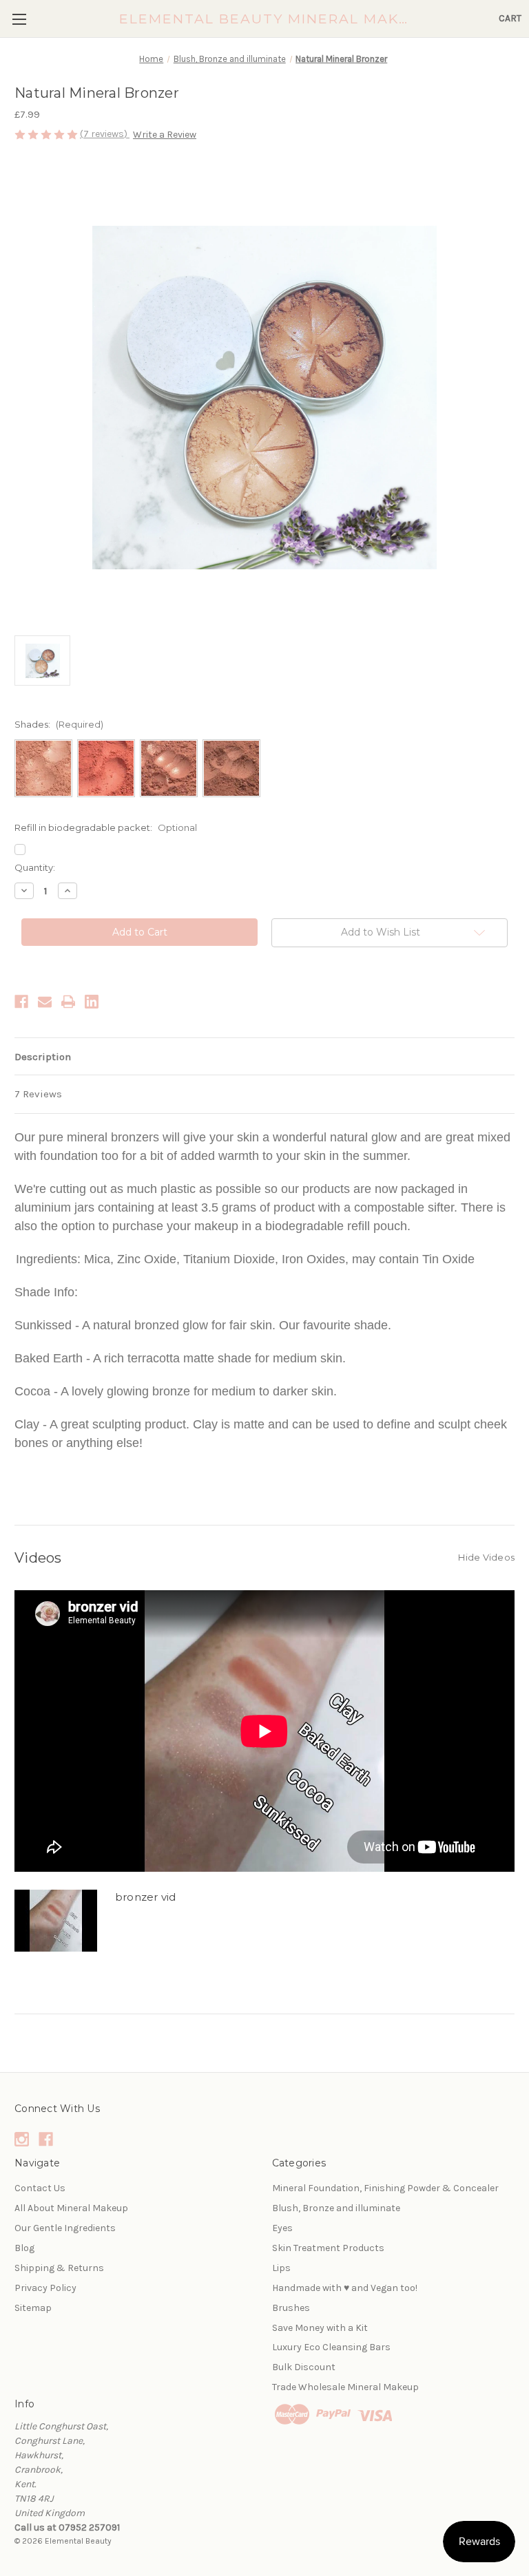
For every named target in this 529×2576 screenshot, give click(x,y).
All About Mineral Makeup (71, 2208)
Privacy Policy (45, 2288)
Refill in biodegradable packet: (106, 827)
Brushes (291, 2308)
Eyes (282, 2228)
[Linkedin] (92, 1002)
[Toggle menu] (19, 19)
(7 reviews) (105, 134)
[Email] (45, 1002)
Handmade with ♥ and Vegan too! (345, 2288)
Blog (24, 2248)
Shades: (59, 724)
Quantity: (35, 867)
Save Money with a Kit (320, 2328)
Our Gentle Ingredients (65, 2228)
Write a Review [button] (165, 135)
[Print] (68, 1002)
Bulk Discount (304, 2367)
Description (43, 1057)
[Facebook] (21, 1002)
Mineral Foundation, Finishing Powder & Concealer (385, 2188)
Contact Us (40, 2188)
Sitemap (33, 2308)
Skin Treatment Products (328, 2248)
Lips (281, 2268)
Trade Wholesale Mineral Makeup (345, 2387)
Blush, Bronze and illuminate (336, 2208)
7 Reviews (38, 1094)
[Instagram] (22, 2139)
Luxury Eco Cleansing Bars (331, 2347)
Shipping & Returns (59, 2268)
